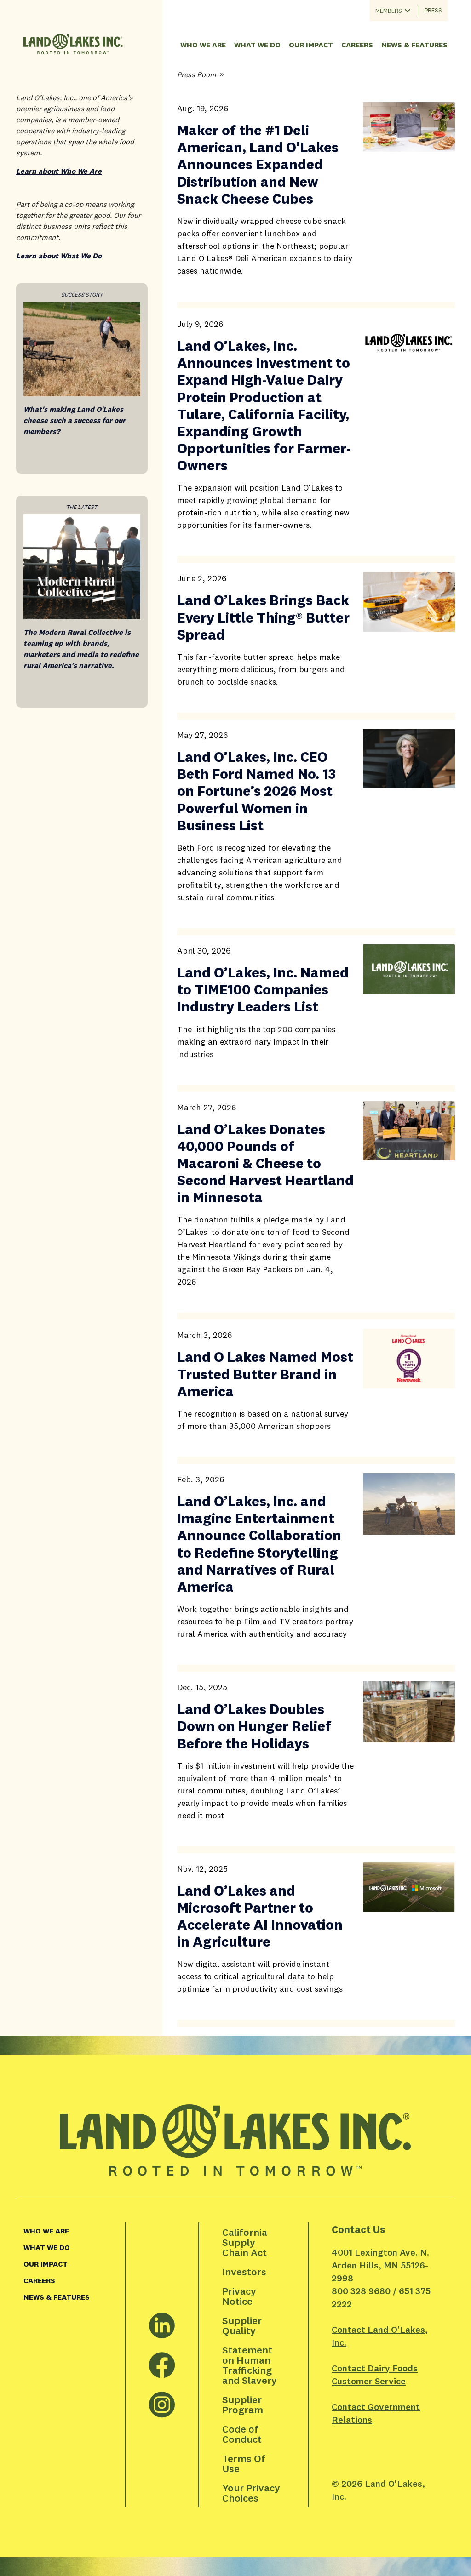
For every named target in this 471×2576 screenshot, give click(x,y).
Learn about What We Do (59, 256)
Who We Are (203, 45)
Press (433, 10)
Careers (357, 45)
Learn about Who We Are (59, 171)
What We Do (257, 45)
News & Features (414, 45)
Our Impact (311, 45)
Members (389, 11)
